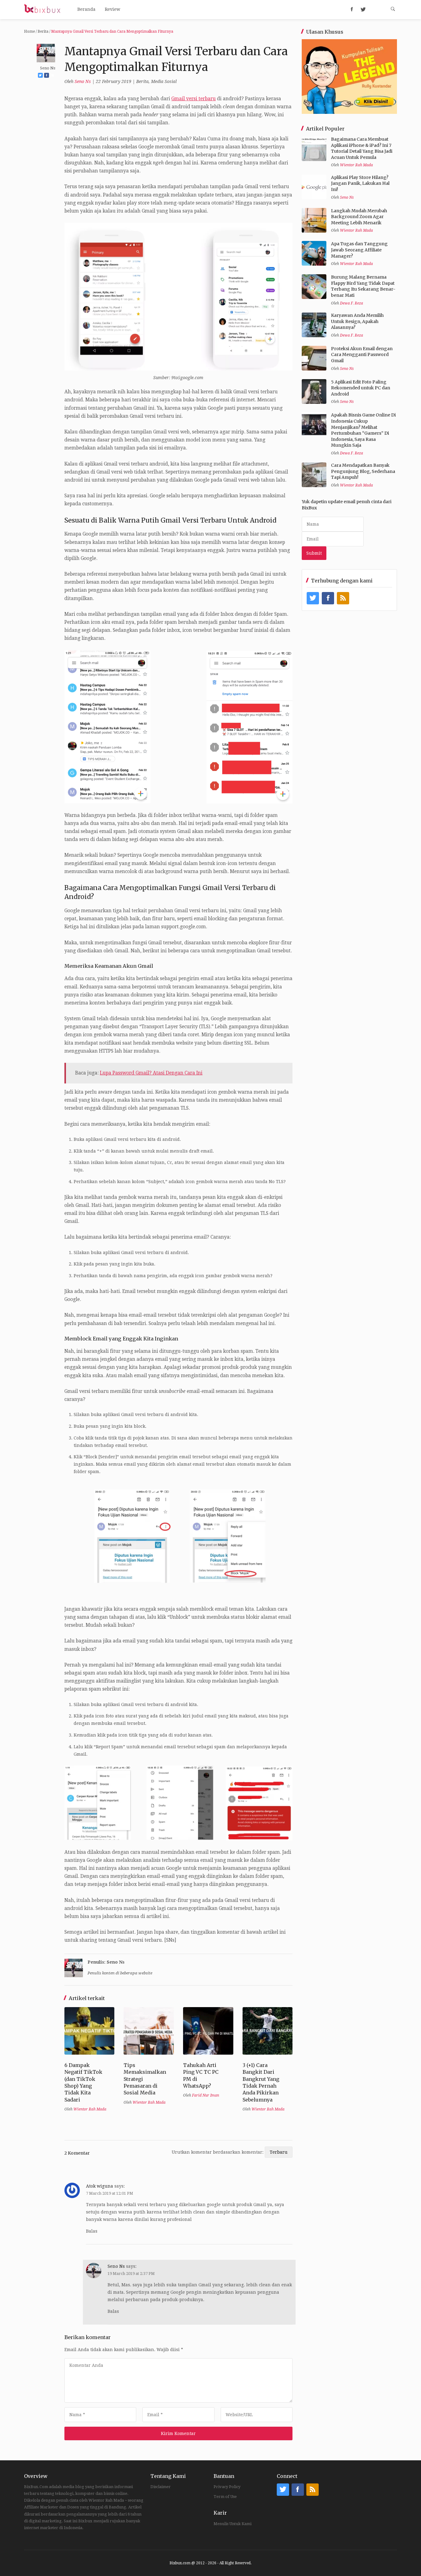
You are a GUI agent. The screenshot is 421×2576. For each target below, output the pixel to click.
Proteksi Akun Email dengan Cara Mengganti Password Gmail (362, 355)
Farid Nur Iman (206, 2095)
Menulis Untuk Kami (233, 2524)
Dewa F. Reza (352, 303)
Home (29, 31)
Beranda (86, 9)
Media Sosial (164, 81)
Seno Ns (83, 81)
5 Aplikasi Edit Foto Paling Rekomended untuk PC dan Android (361, 388)
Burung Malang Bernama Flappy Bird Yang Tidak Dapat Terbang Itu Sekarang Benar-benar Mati (363, 286)
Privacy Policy (227, 2487)
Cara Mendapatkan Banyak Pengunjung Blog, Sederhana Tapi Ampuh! (363, 471)
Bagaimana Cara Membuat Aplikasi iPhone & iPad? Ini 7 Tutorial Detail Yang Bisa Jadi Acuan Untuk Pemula (362, 148)
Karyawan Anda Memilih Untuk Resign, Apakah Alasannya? (357, 321)
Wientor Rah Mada (90, 2109)
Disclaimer (161, 2487)
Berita (43, 31)
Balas (92, 2231)
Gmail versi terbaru (194, 99)
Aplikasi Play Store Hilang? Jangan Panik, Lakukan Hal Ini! (360, 183)
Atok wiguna (100, 2186)
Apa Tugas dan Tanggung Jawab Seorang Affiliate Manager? (359, 250)
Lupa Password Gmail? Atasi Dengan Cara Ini (151, 1073)
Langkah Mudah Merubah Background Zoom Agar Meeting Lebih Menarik (359, 217)
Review (112, 9)
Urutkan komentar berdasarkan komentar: (218, 2152)
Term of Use (225, 2497)
